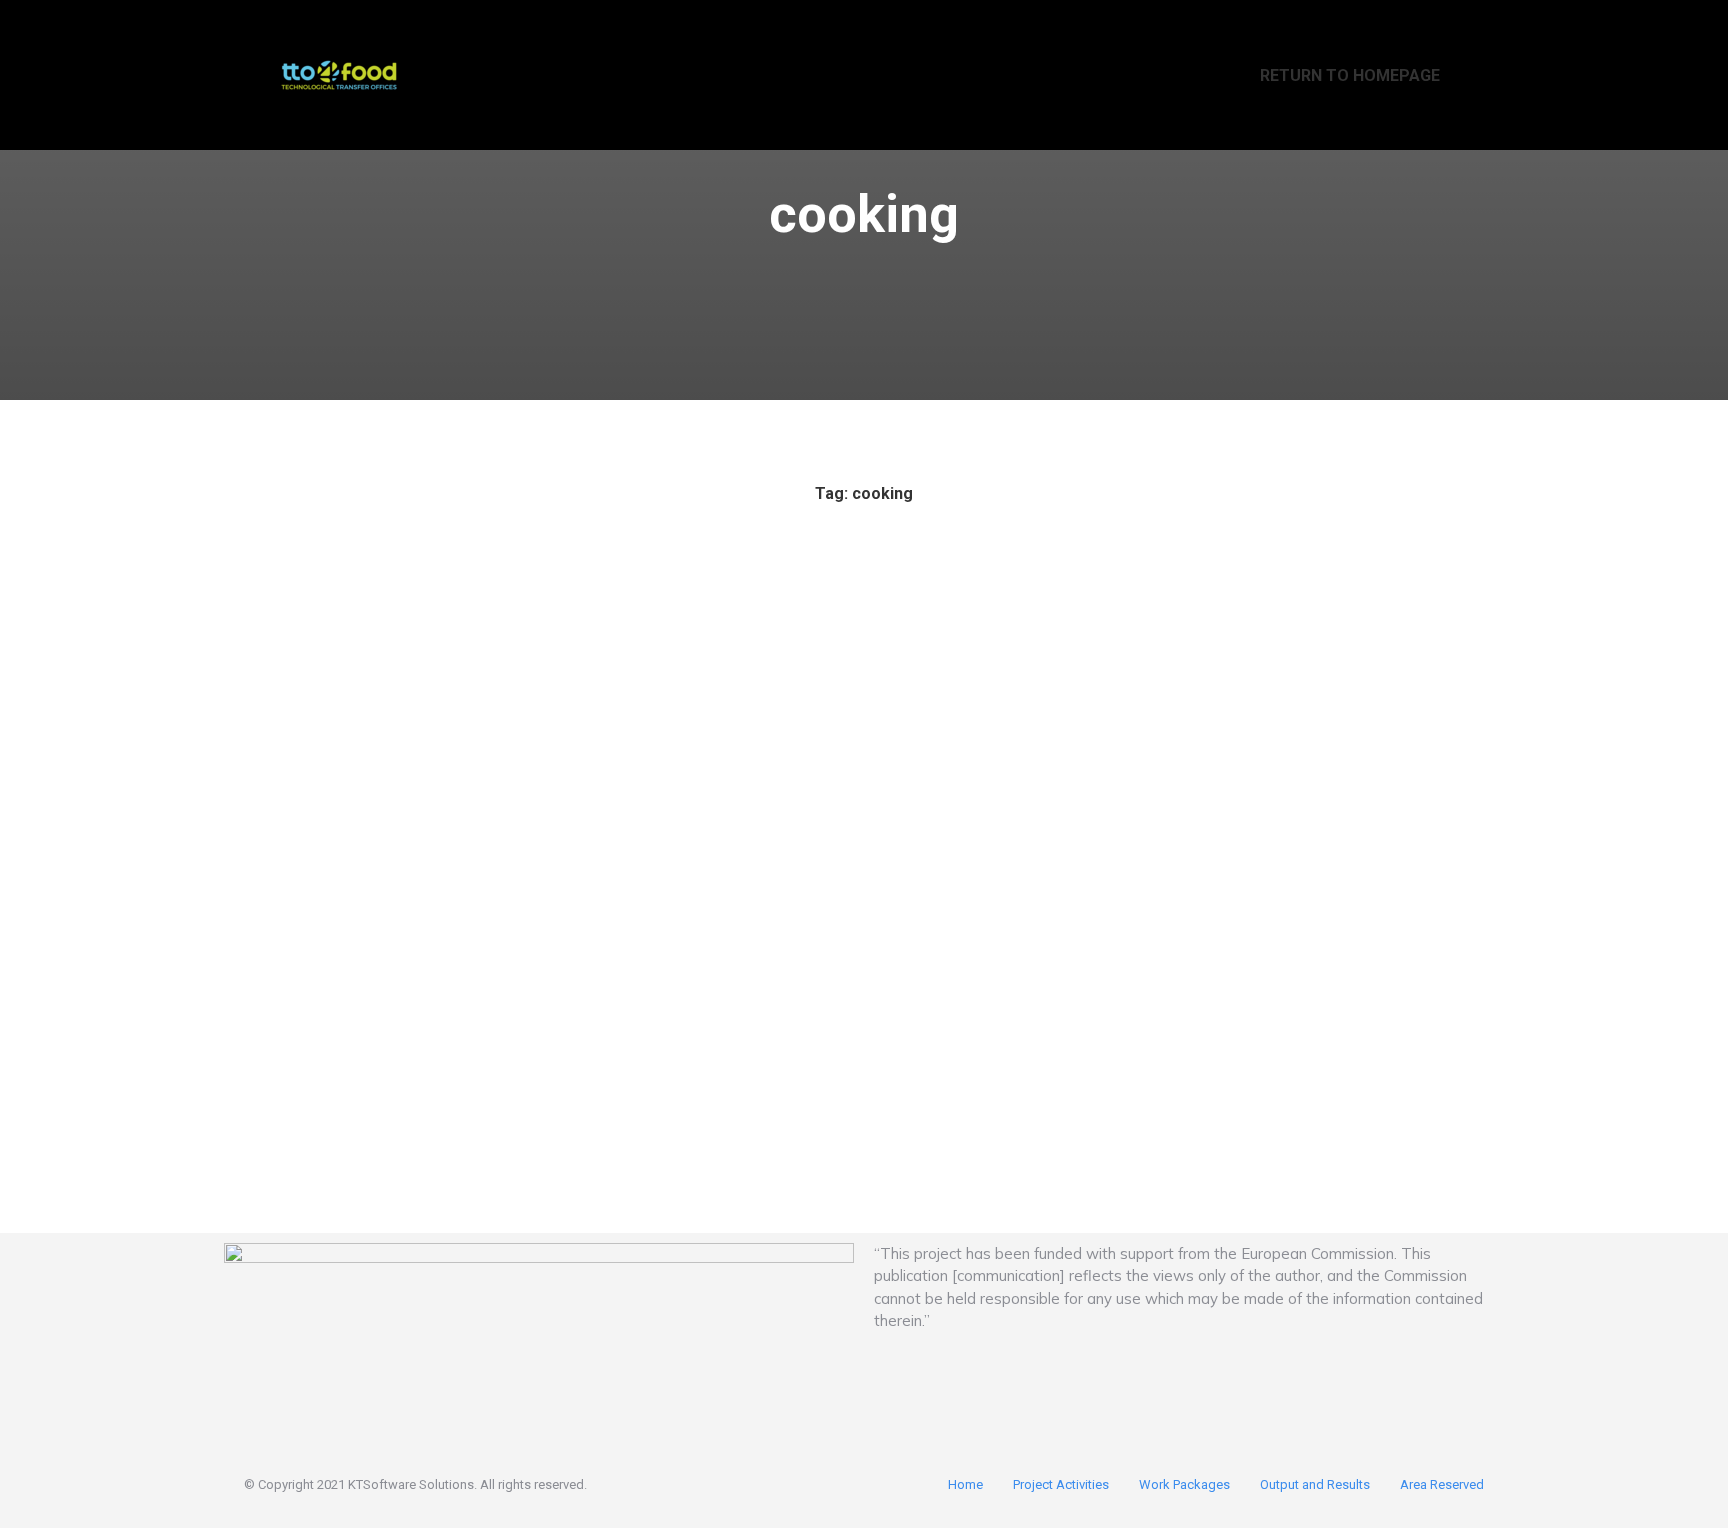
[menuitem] (1337, 75)
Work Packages (1184, 1484)
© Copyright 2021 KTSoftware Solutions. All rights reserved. (415, 1484)
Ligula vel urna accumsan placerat (400, 1015)
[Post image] (437, 781)
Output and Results (1315, 1484)
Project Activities (1061, 1484)
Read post (285, 1144)
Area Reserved (1442, 1484)
